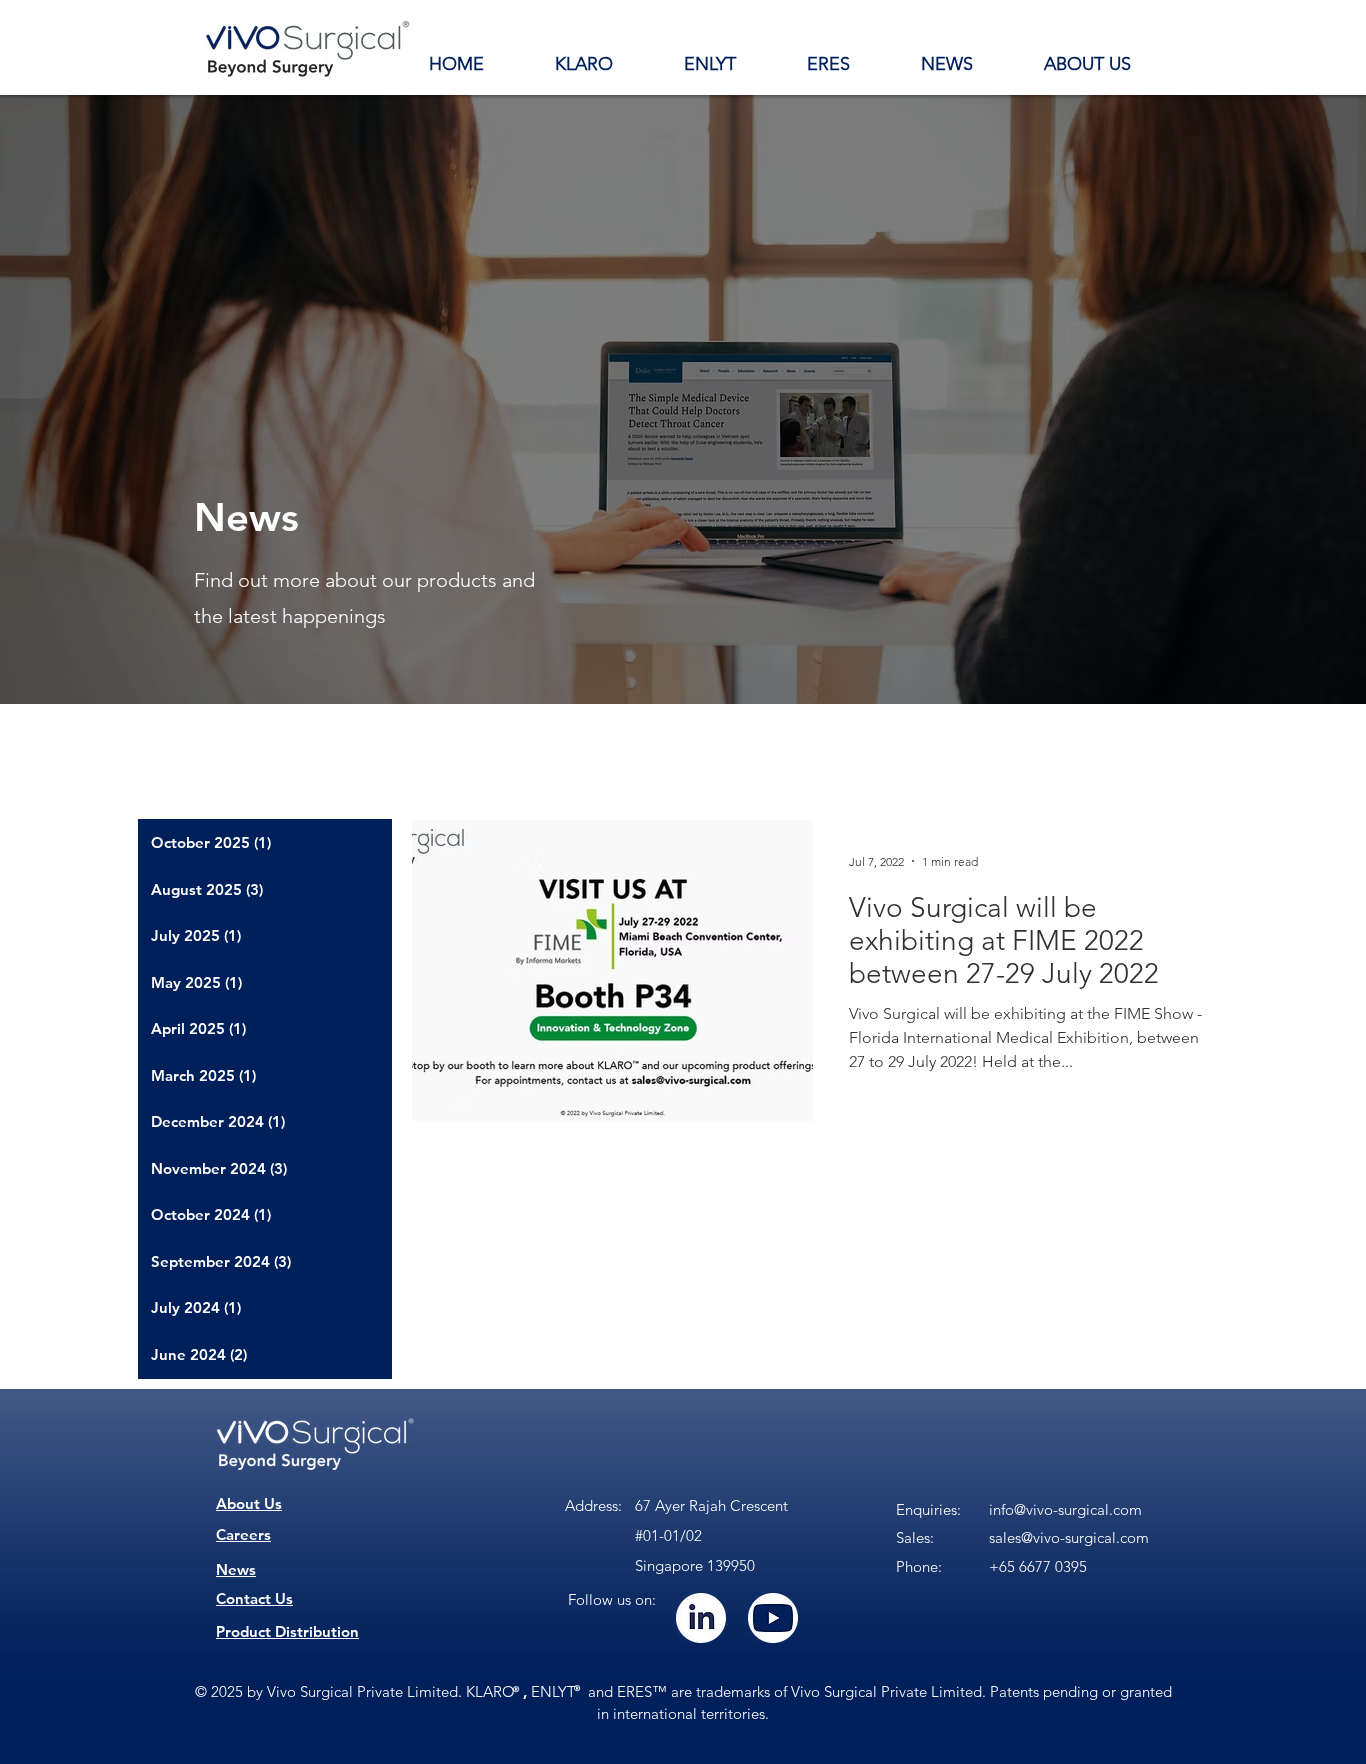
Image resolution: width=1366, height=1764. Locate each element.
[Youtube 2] (773, 1618)
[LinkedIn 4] (701, 1618)
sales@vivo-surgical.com (1069, 1537)
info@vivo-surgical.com (1065, 1509)
